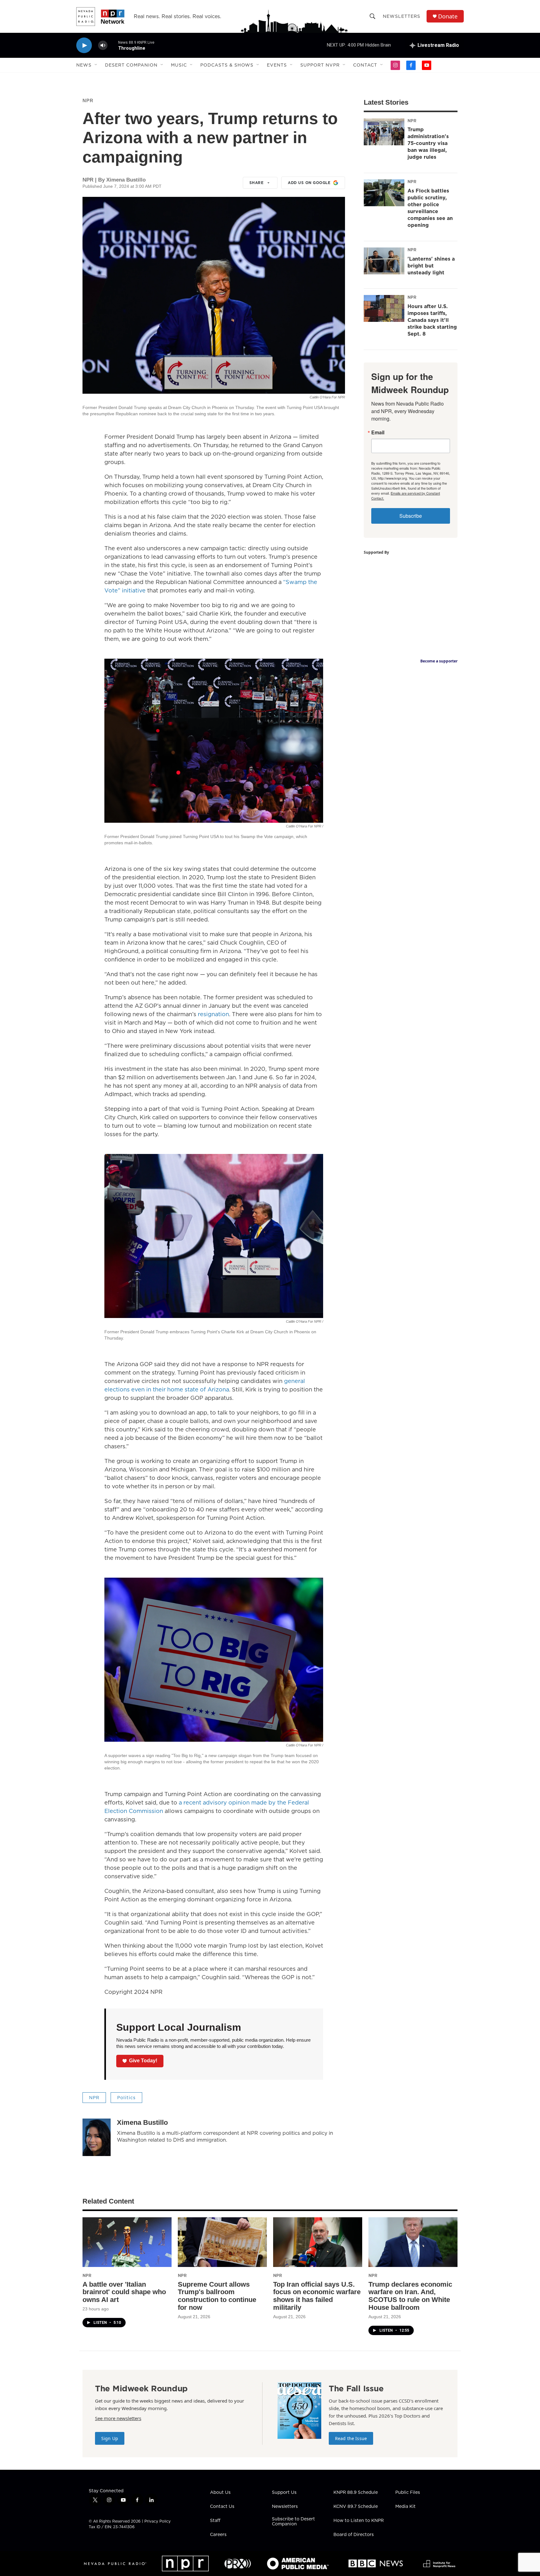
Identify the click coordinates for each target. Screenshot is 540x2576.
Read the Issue (351, 2438)
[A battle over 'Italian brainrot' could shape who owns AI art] (127, 2242)
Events (277, 65)
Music (179, 65)
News (84, 65)
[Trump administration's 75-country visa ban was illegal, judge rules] (384, 132)
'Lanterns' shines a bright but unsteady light (431, 266)
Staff (215, 2521)
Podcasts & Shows (227, 65)
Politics (126, 2098)
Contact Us (222, 2507)
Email (378, 432)
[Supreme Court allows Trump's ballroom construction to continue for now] (222, 2242)
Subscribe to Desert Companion (293, 2522)
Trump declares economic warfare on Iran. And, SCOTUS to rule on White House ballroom (410, 2296)
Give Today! (143, 2061)
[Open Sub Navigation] (96, 65)
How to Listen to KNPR (359, 2521)
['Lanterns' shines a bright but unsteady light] (384, 261)
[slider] (113, 45)
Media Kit (405, 2507)
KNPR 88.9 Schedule (356, 2493)
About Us (220, 2493)
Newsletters (402, 16)
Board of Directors (354, 2535)
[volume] (103, 45)
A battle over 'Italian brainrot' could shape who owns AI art (124, 2292)
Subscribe (411, 516)
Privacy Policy (157, 2521)
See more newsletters (118, 2418)
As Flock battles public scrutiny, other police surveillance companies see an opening (430, 208)
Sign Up (110, 2438)
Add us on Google (309, 183)
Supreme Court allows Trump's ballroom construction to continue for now (217, 2296)
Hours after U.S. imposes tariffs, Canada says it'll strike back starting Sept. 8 (432, 320)
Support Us (284, 2493)
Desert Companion (131, 65)
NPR (88, 100)
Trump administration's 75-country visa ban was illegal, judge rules (428, 143)
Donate (448, 16)
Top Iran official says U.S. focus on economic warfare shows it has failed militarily (317, 2296)
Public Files (408, 2493)
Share (257, 183)
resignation (213, 1014)
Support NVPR (320, 65)
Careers (218, 2535)
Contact (365, 65)
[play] (84, 45)
